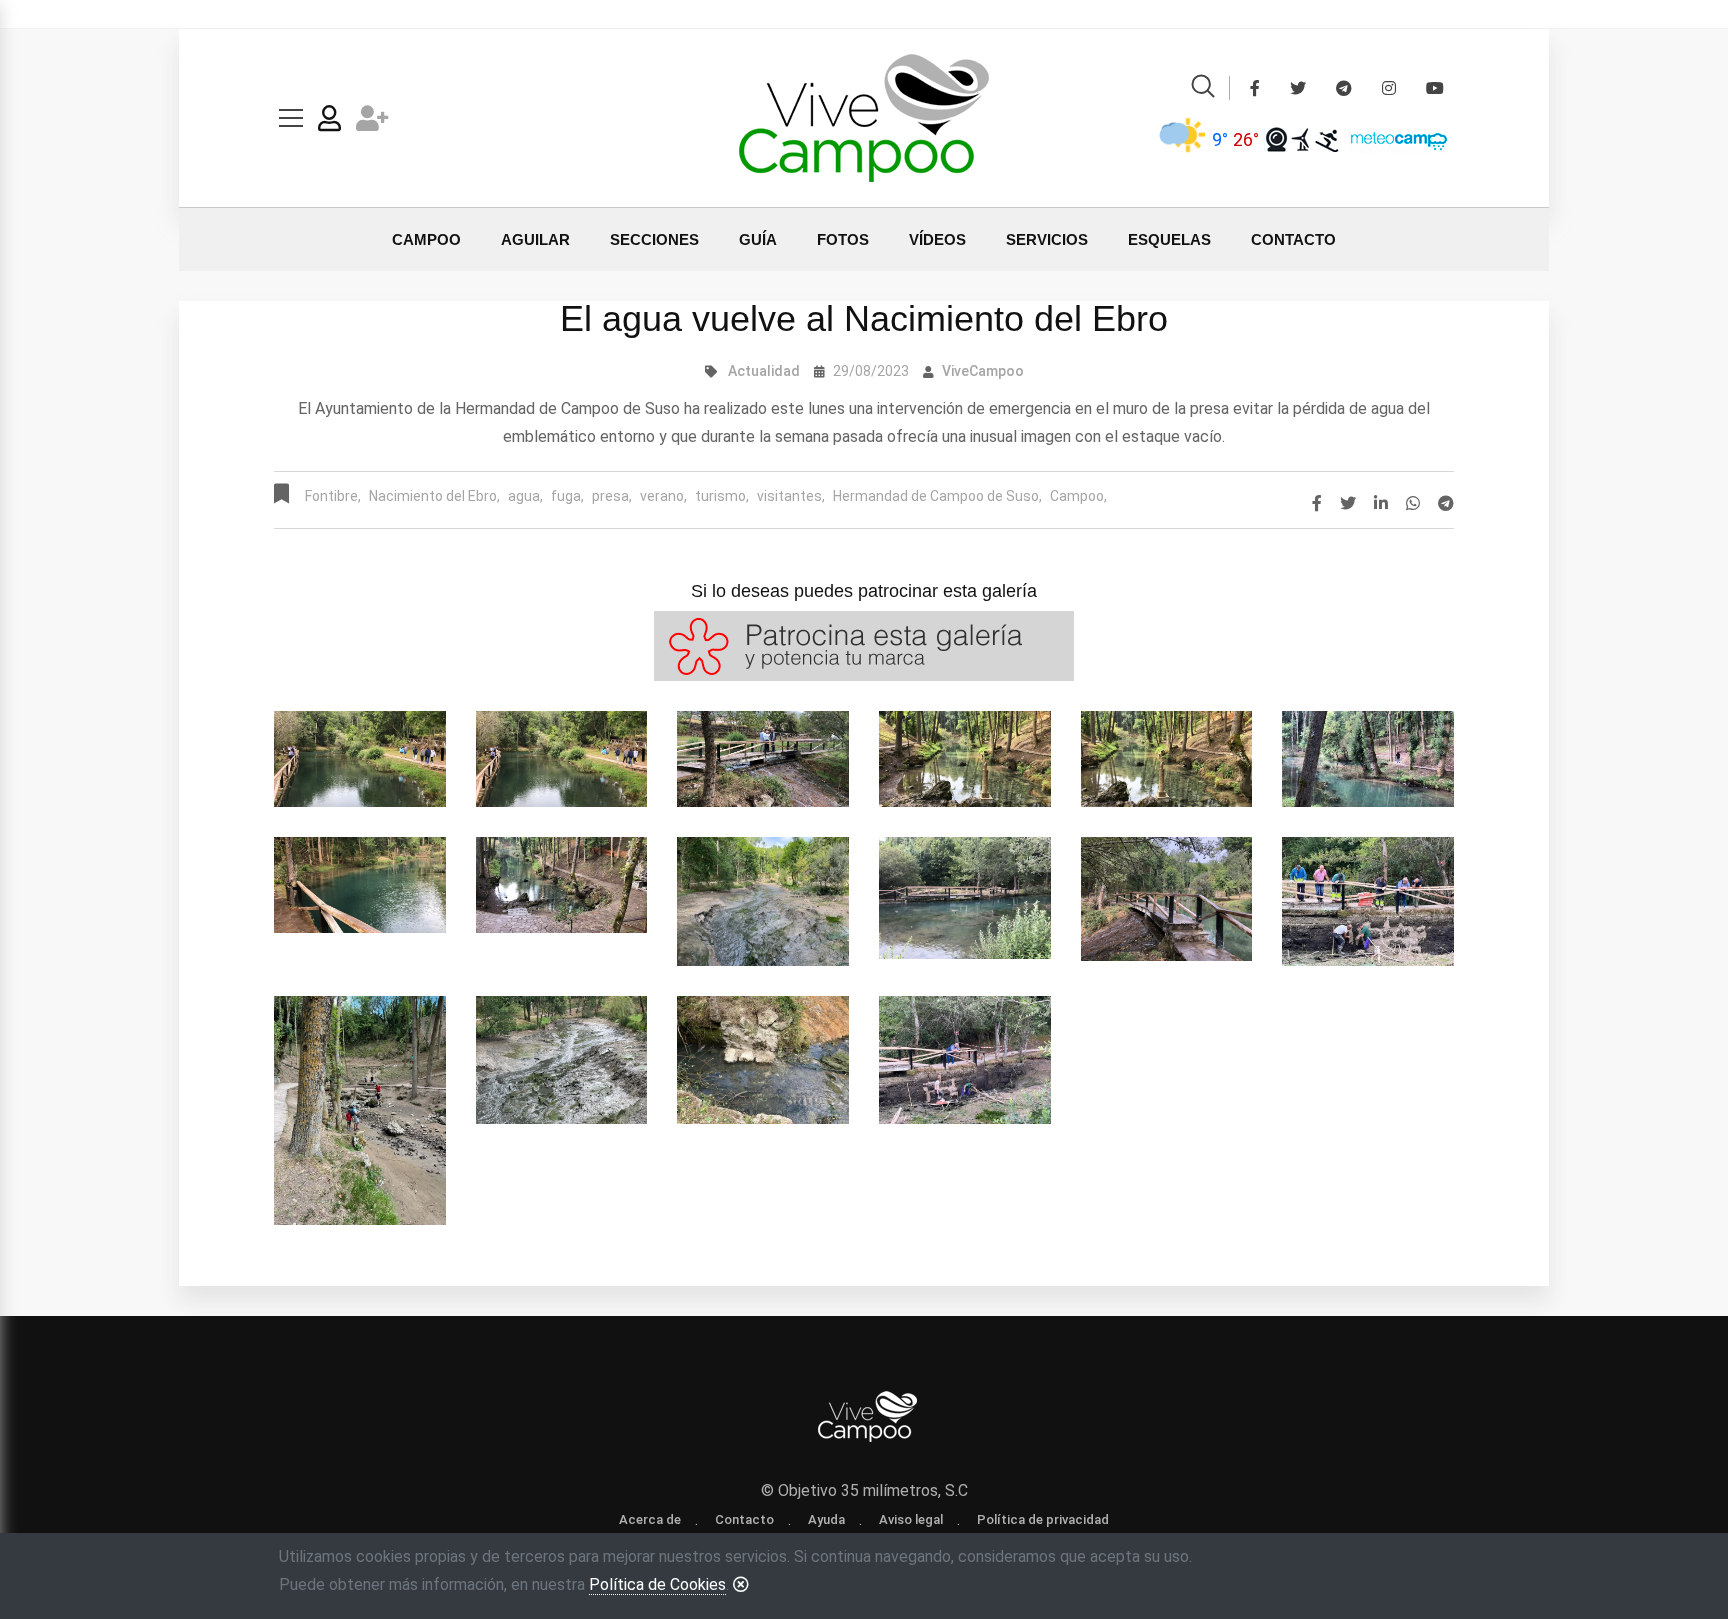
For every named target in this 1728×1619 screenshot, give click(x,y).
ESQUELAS (1169, 239)
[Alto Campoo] (1326, 139)
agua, (525, 496)
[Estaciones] (1301, 139)
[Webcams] (1276, 139)
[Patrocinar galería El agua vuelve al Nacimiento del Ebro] (864, 644)
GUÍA (758, 239)
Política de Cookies (657, 1584)
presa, (612, 496)
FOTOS (843, 239)
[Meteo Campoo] (1394, 138)
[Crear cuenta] (372, 122)
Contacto (744, 1519)
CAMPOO (426, 239)
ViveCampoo (983, 371)
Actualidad (764, 371)
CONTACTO (1293, 239)
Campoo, (1078, 496)
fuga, (567, 496)
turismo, (722, 496)
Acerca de (650, 1519)
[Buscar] (1203, 89)
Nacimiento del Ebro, (434, 496)
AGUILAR (535, 239)
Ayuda (826, 1519)
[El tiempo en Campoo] (1183, 139)
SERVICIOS (1047, 239)
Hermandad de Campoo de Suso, (937, 496)
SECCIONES (654, 239)
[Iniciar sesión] (329, 122)
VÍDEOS (937, 239)
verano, (663, 496)
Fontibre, (333, 496)
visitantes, (791, 496)
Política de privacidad (1043, 1519)
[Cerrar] (741, 1584)
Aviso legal (911, 1519)
